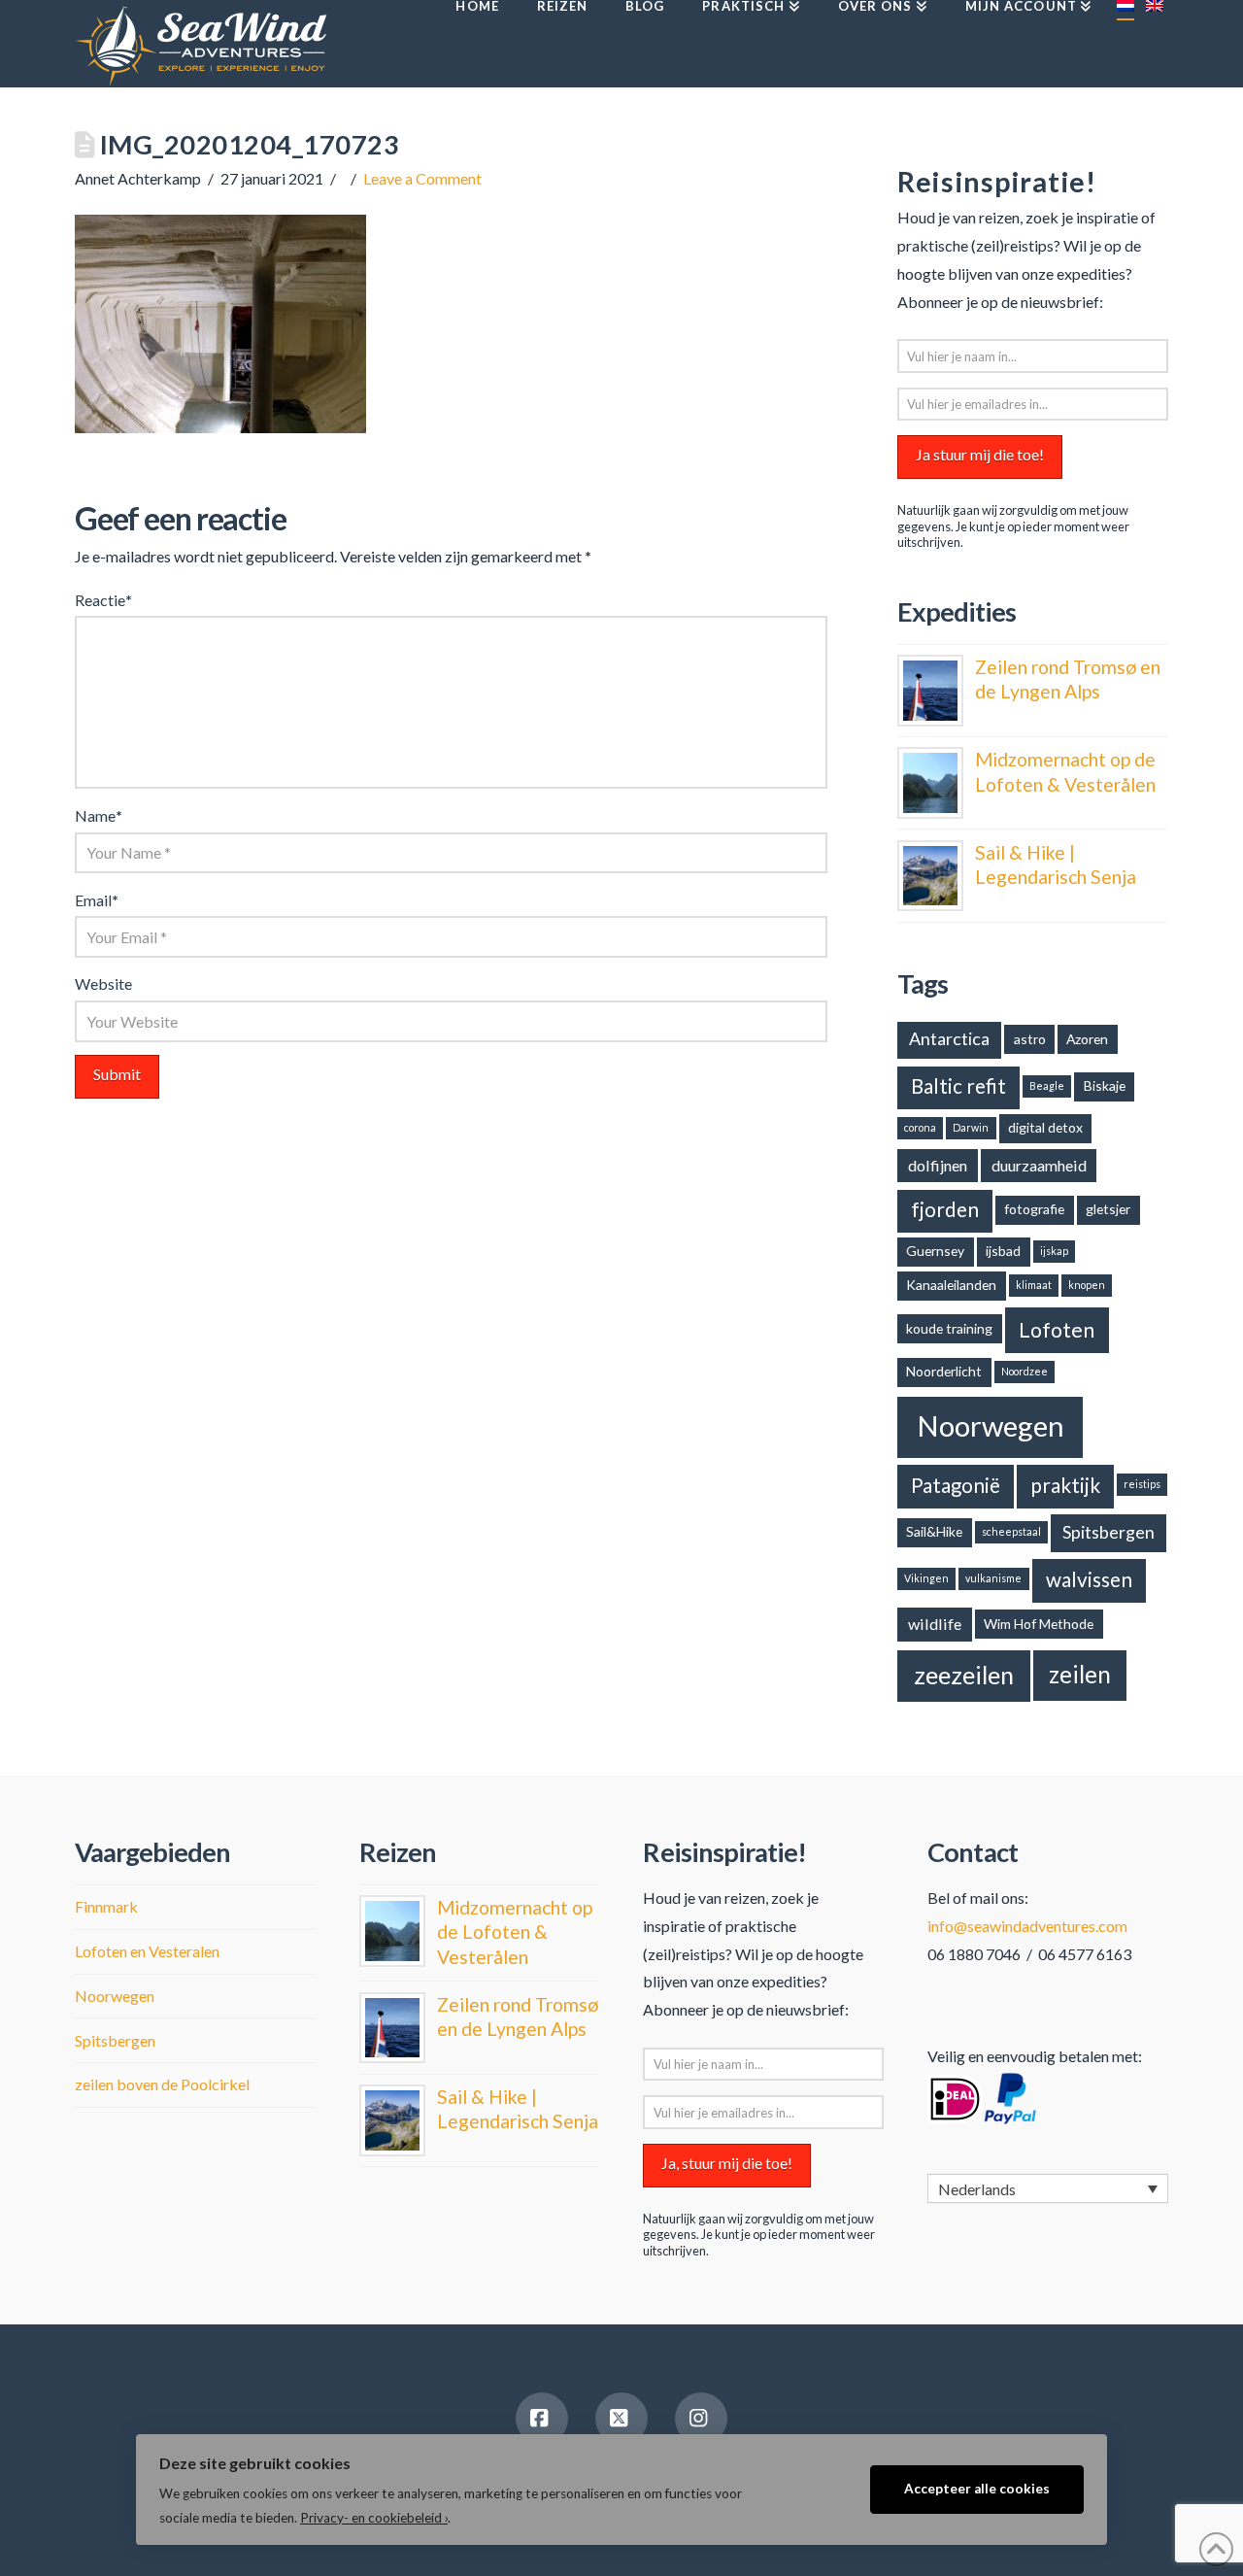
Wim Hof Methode (1039, 1624)
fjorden (945, 1209)
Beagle (1047, 1085)
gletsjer (1108, 1209)
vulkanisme (993, 1578)
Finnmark (106, 1906)
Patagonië (956, 1485)
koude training (949, 1328)
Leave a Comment (422, 178)
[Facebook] (542, 2419)
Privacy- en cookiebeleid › (374, 2518)
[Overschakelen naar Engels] (1154, 44)
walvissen (1089, 1579)
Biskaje (1105, 1085)
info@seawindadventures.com (1027, 1926)
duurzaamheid (1039, 1165)
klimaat (1034, 1285)
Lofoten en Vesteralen (147, 1951)
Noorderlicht (944, 1371)
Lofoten (1057, 1330)
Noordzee (1025, 1371)
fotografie (1034, 1209)
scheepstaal (1011, 1531)
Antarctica (949, 1038)
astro (1030, 1039)
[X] (621, 2419)
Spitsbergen (1109, 1532)
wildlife (935, 1624)
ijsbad (1003, 1251)
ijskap (1054, 1251)
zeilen (1080, 1674)
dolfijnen (938, 1165)
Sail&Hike (934, 1531)
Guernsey (935, 1251)
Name (99, 815)
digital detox (1045, 1127)
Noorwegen (991, 1425)
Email (97, 900)
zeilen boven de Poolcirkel (162, 2084)
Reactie (103, 600)
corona (920, 1127)
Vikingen (926, 1578)
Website (103, 983)
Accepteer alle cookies (977, 2489)
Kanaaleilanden (951, 1285)
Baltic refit (958, 1086)
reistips (1142, 1484)
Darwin (971, 1127)
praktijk (1065, 1485)
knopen (1087, 1285)
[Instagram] (701, 2419)
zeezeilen (964, 1675)
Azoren (1087, 1039)
